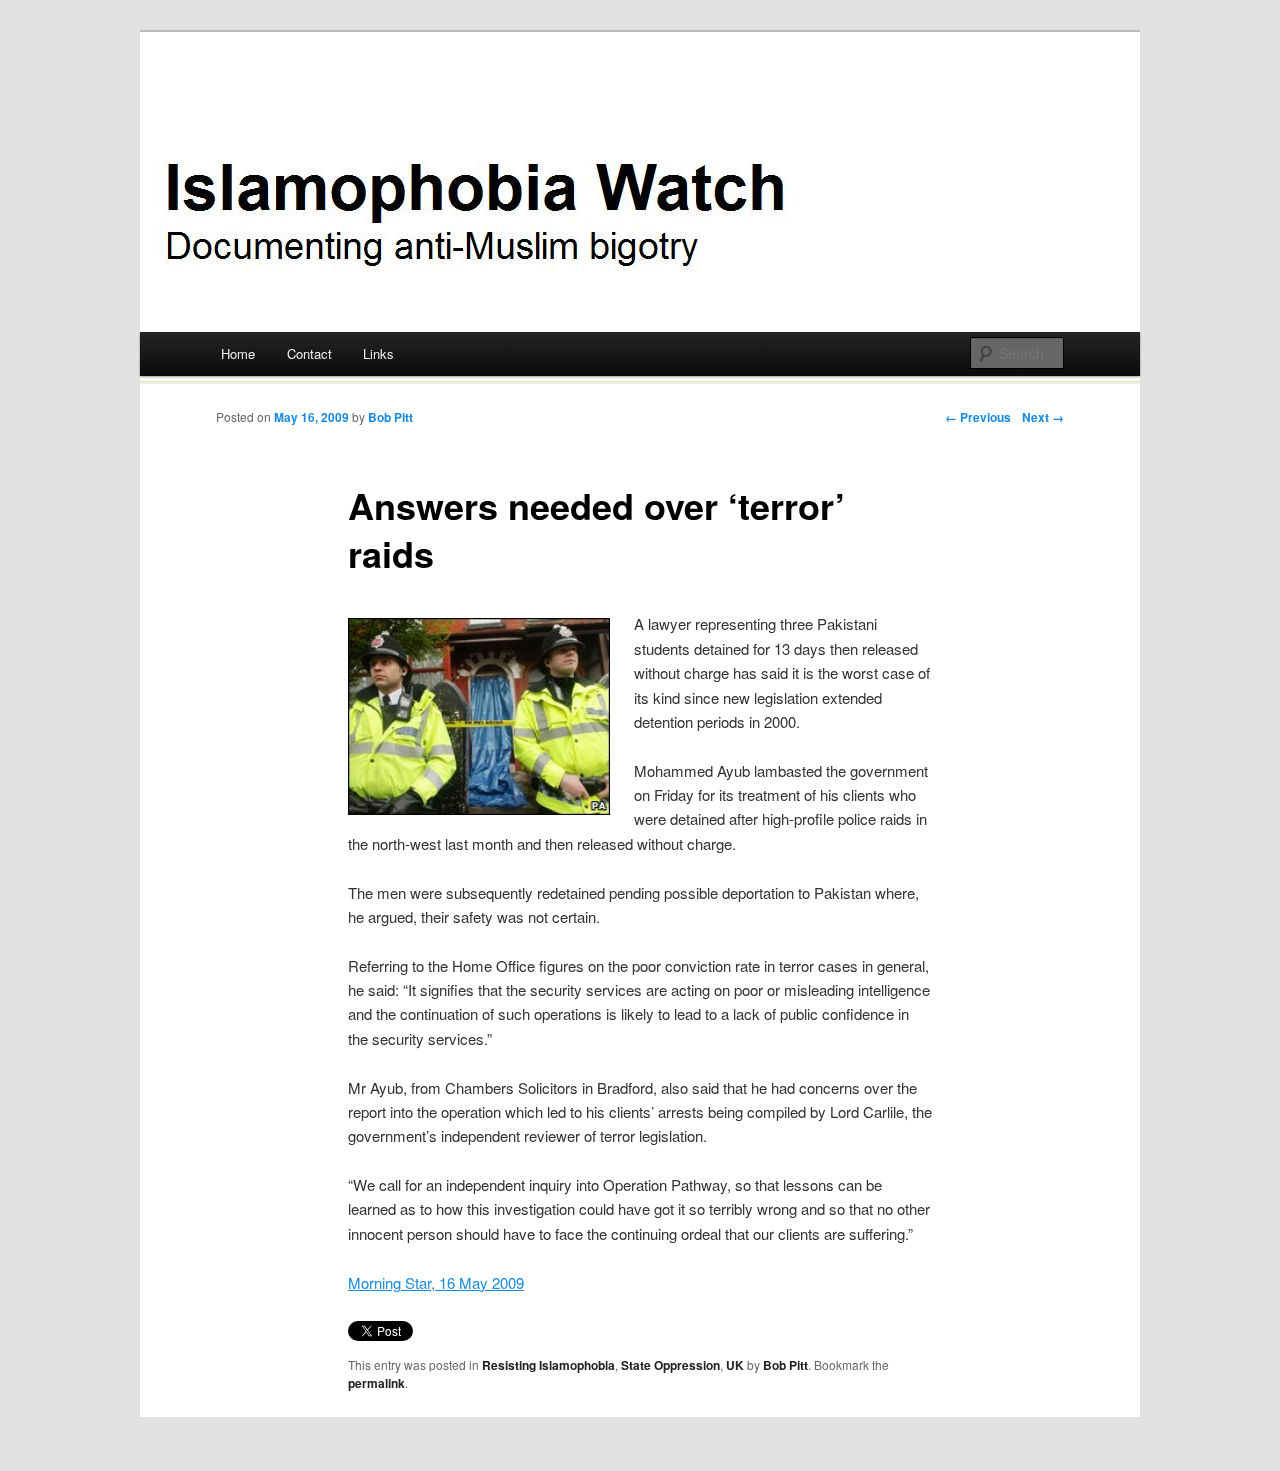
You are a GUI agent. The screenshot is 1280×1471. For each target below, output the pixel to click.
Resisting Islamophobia (548, 1365)
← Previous (978, 417)
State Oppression (670, 1365)
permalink (376, 1383)
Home (238, 353)
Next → (1043, 417)
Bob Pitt (390, 417)
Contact (309, 353)
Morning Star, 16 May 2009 (436, 1282)
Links (378, 353)
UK (735, 1365)
